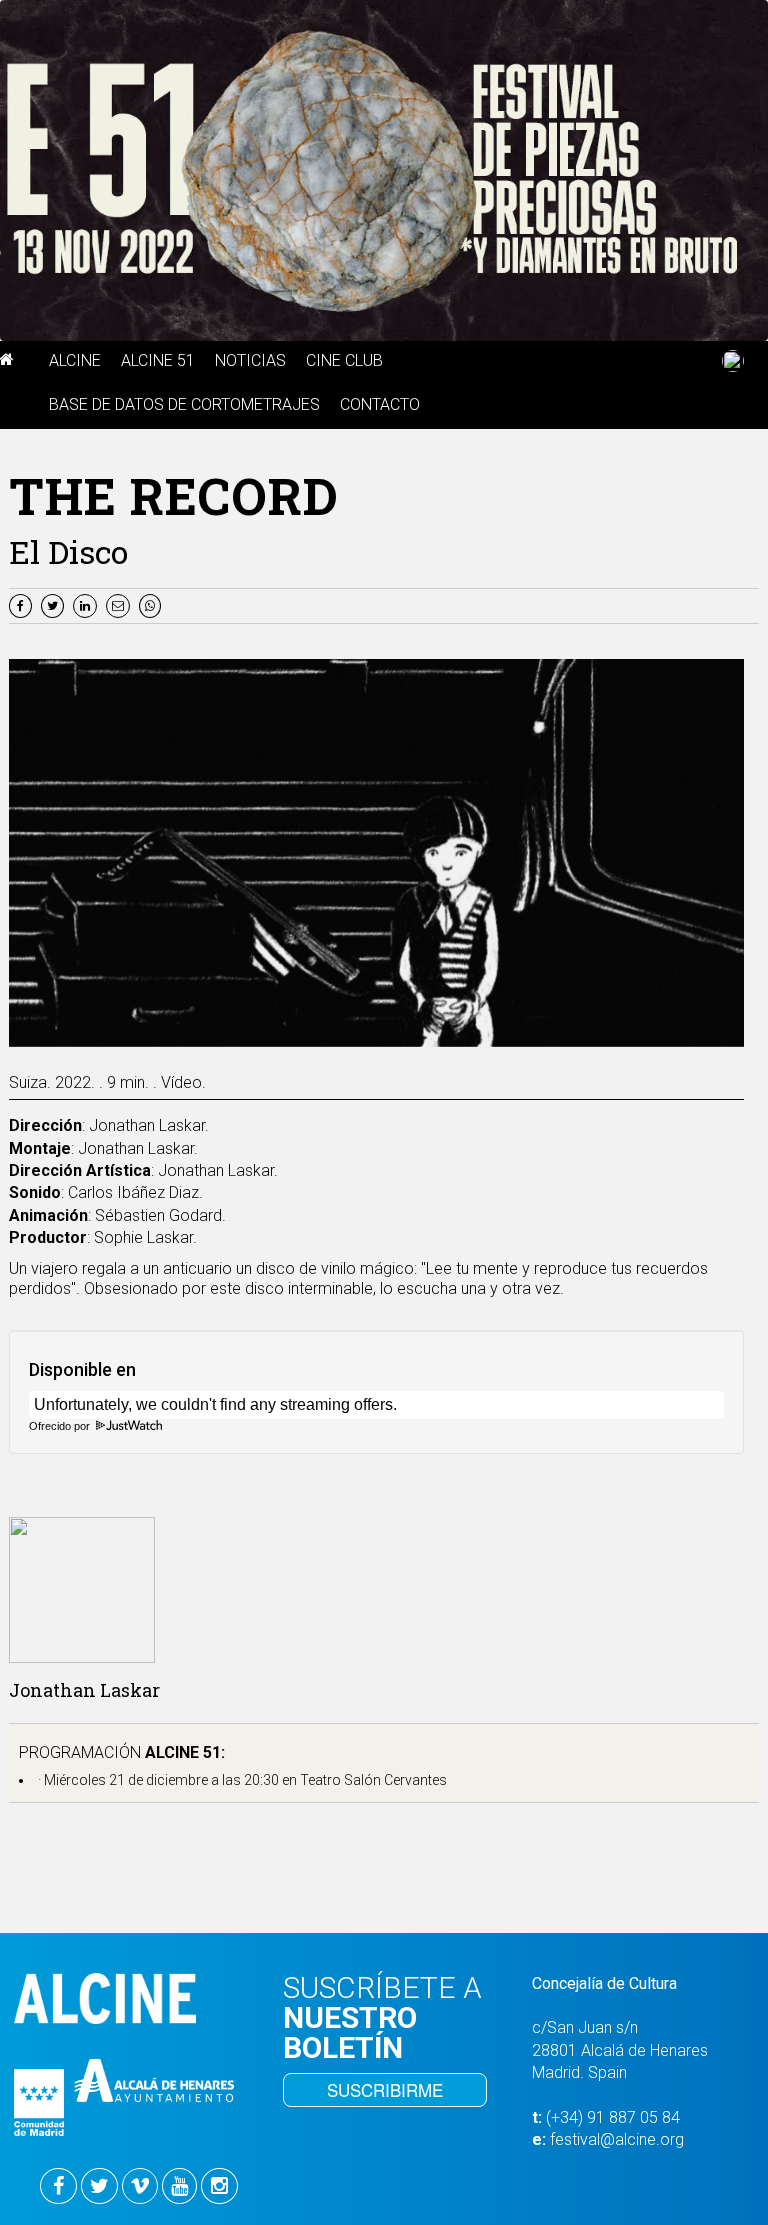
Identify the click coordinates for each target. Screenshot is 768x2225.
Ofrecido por (61, 1426)
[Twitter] (55, 604)
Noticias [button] (250, 360)
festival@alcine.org (617, 2139)
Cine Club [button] (344, 360)
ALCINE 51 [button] (158, 360)
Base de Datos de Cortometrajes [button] (184, 404)
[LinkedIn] (87, 604)
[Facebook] (23, 604)
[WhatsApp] (152, 604)
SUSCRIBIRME (385, 2089)
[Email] (122, 604)
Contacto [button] (380, 404)
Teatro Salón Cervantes (373, 1780)
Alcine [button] (75, 360)
